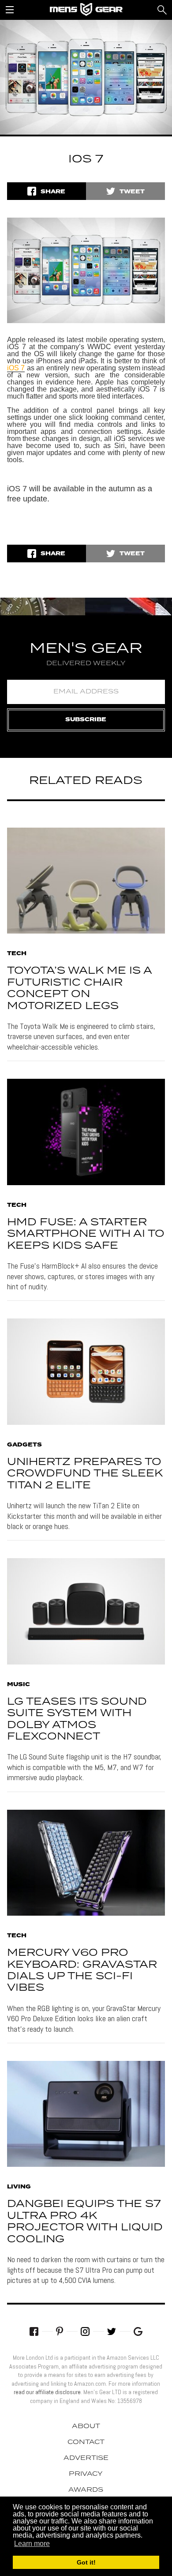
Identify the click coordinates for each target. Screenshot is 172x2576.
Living (19, 2187)
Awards (86, 2490)
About (86, 2426)
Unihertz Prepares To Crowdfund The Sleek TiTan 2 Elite (85, 1474)
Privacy (86, 2474)
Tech (17, 954)
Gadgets (24, 1445)
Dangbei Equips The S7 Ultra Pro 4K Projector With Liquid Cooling (85, 2222)
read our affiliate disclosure (47, 2392)
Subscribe (86, 720)
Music (19, 1685)
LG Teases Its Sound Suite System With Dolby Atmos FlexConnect (77, 1719)
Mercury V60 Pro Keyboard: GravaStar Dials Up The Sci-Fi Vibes (82, 1970)
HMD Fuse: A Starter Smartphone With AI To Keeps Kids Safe (86, 1234)
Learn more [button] (32, 2544)
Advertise (86, 2458)
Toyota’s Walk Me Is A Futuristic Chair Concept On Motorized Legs (79, 988)
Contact (86, 2442)
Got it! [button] (86, 2562)
